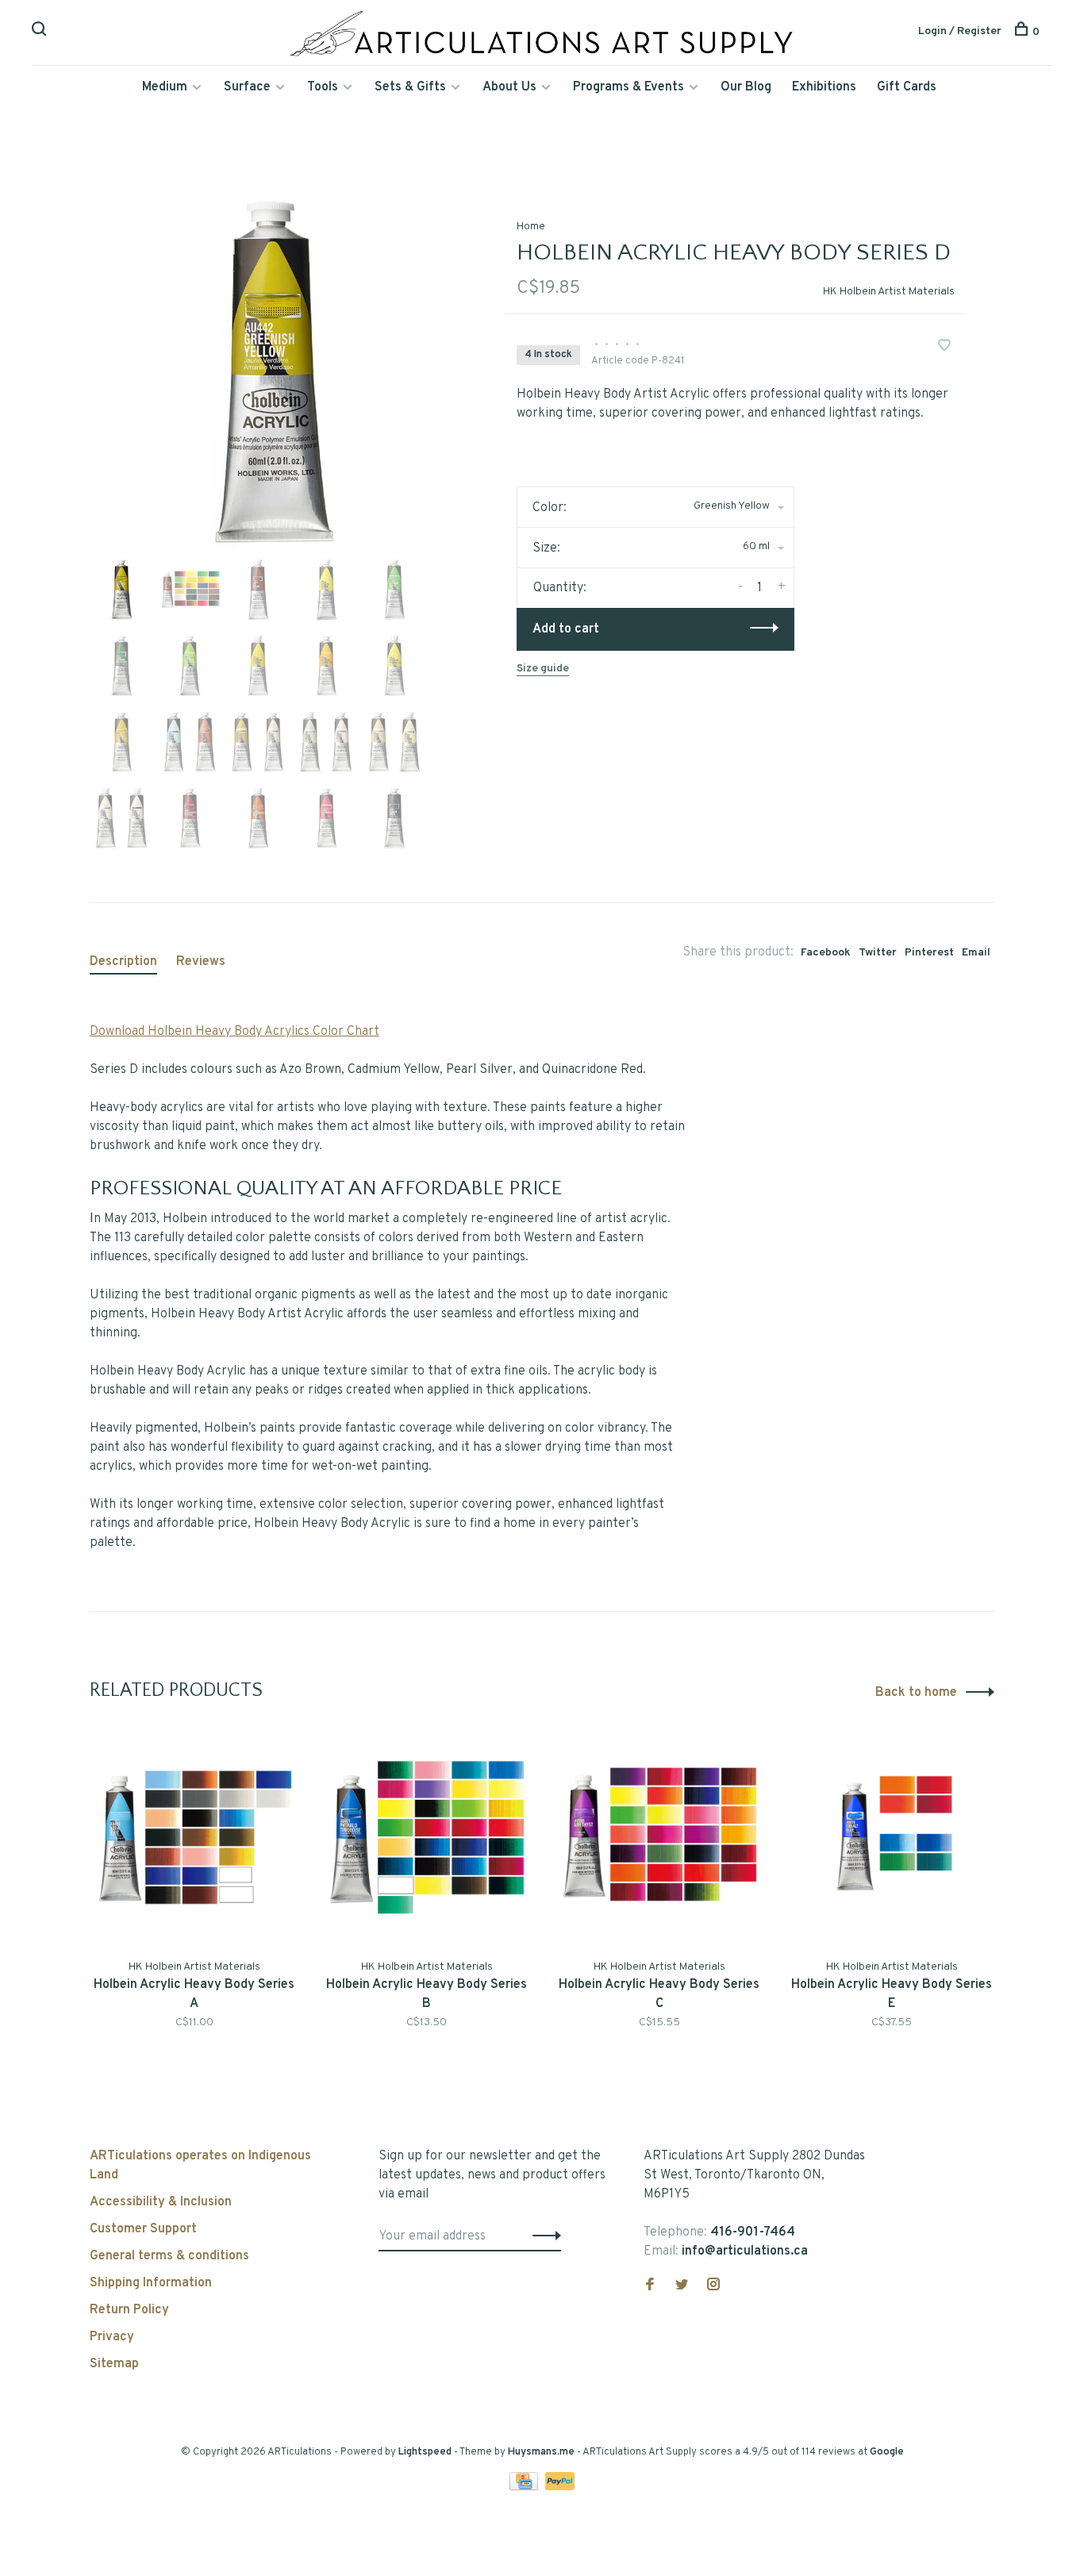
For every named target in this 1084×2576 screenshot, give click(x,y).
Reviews (201, 962)
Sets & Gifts (410, 87)
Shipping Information (151, 2283)
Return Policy (129, 2310)
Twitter (878, 953)
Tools (323, 87)
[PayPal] (560, 2487)
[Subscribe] (542, 2236)
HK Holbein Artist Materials (889, 292)
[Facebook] (650, 2286)
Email (976, 953)
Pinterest (929, 953)
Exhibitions (824, 87)
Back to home (916, 1693)
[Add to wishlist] (944, 348)
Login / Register (960, 31)
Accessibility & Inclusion (161, 2202)
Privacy (112, 2337)
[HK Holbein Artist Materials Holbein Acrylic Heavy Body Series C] (659, 1838)
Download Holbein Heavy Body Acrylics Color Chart (234, 1032)
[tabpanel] (271, 372)
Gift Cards (907, 87)
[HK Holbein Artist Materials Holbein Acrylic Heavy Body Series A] (194, 1838)
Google (887, 2452)
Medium (165, 87)
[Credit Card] (525, 2487)
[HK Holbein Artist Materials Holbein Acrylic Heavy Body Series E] (892, 1838)
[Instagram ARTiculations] (713, 2286)
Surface (247, 87)
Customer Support (143, 2229)
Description (123, 962)
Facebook (826, 953)
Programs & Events (628, 87)
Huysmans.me (542, 2452)
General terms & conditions (169, 2256)
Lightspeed (425, 2452)
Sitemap (114, 2364)
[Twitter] (682, 2286)
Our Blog (746, 87)
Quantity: (560, 588)
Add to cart (566, 629)
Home (531, 227)
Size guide (543, 669)
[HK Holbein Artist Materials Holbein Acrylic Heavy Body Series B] (427, 1838)
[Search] (41, 32)
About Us (509, 87)
